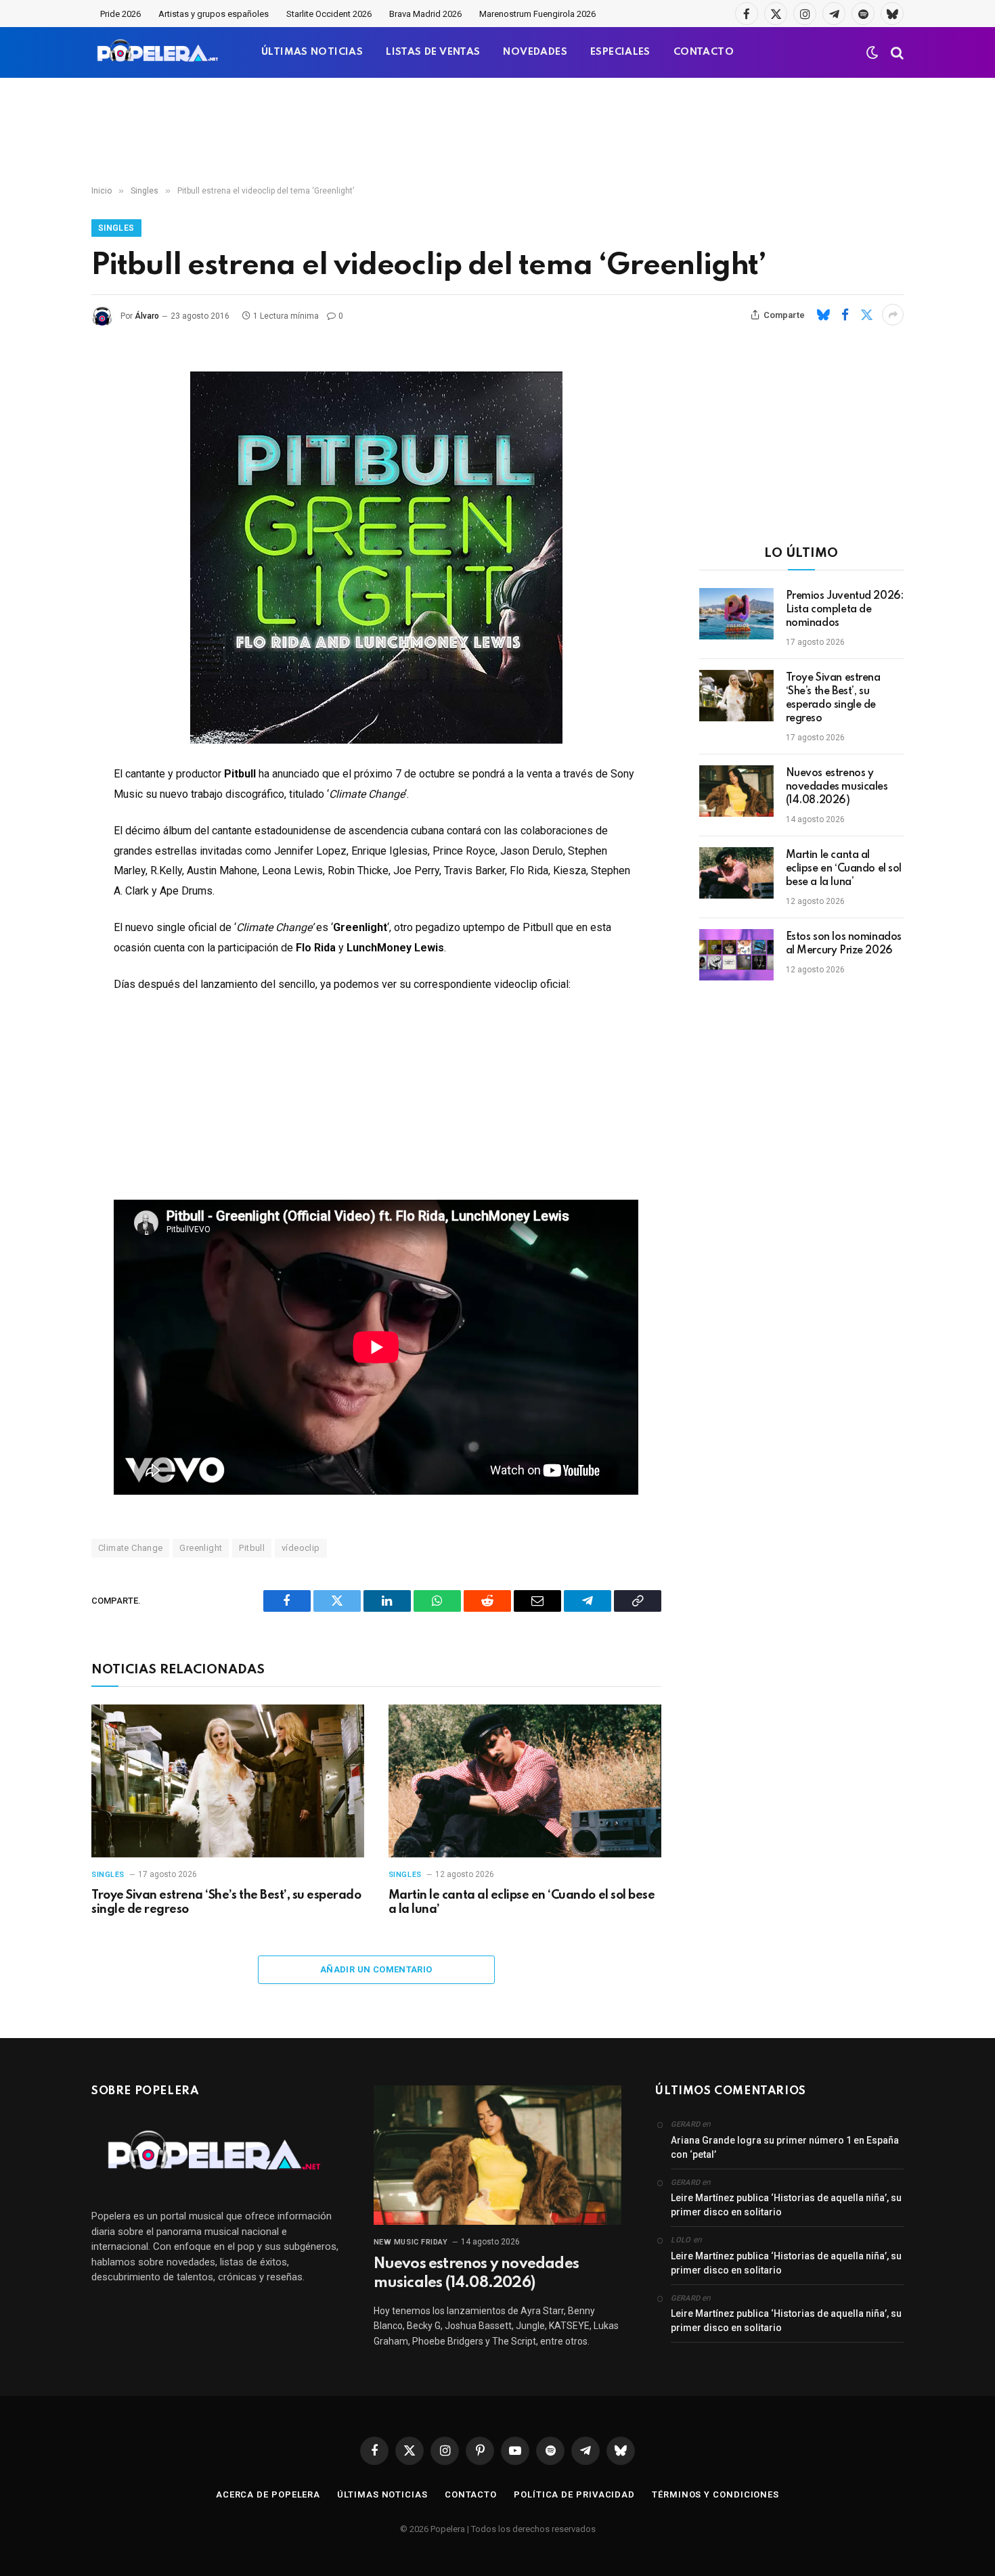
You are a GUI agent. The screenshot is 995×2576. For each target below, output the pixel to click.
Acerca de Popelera (268, 2494)
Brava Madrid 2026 (425, 14)
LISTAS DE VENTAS (433, 52)
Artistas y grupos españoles (214, 14)
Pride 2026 (120, 14)
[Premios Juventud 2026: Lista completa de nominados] (736, 614)
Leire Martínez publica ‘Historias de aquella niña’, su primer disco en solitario (786, 2205)
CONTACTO (704, 52)
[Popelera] (159, 52)
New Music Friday (411, 2242)
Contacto (471, 2494)
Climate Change (130, 1548)
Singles (116, 228)
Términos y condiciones (715, 2494)
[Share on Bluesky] (823, 315)
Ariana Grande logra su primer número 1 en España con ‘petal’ (785, 2147)
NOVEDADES (535, 52)
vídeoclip (301, 1548)
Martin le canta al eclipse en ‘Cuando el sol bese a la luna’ (522, 1903)
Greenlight (201, 1548)
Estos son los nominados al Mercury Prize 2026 (844, 944)
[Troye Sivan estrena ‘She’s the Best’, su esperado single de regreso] (228, 1781)
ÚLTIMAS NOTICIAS (312, 52)
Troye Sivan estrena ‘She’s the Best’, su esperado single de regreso (226, 1903)
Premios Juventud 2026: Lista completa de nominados (845, 610)
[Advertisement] (497, 132)
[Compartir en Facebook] (845, 315)
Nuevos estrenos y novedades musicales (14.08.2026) (837, 787)
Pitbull (252, 1548)
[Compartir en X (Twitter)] (866, 315)
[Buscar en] (896, 52)
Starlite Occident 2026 (329, 14)
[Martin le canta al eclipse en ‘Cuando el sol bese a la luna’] (525, 1781)
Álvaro (147, 316)
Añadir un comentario (376, 1969)
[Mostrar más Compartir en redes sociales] (893, 315)
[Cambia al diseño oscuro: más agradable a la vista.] (872, 53)
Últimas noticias (382, 2494)
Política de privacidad (574, 2494)
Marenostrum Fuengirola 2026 (537, 14)
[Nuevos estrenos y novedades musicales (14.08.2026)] (736, 791)
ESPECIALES (620, 52)
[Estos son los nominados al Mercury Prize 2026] (736, 955)
